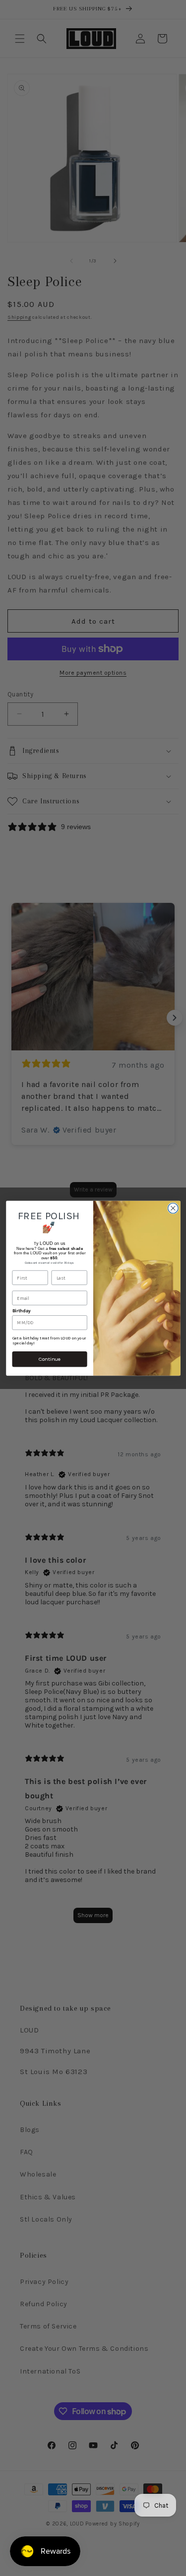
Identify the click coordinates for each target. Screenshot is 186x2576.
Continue (50, 1359)
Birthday (21, 1311)
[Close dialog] (173, 1208)
